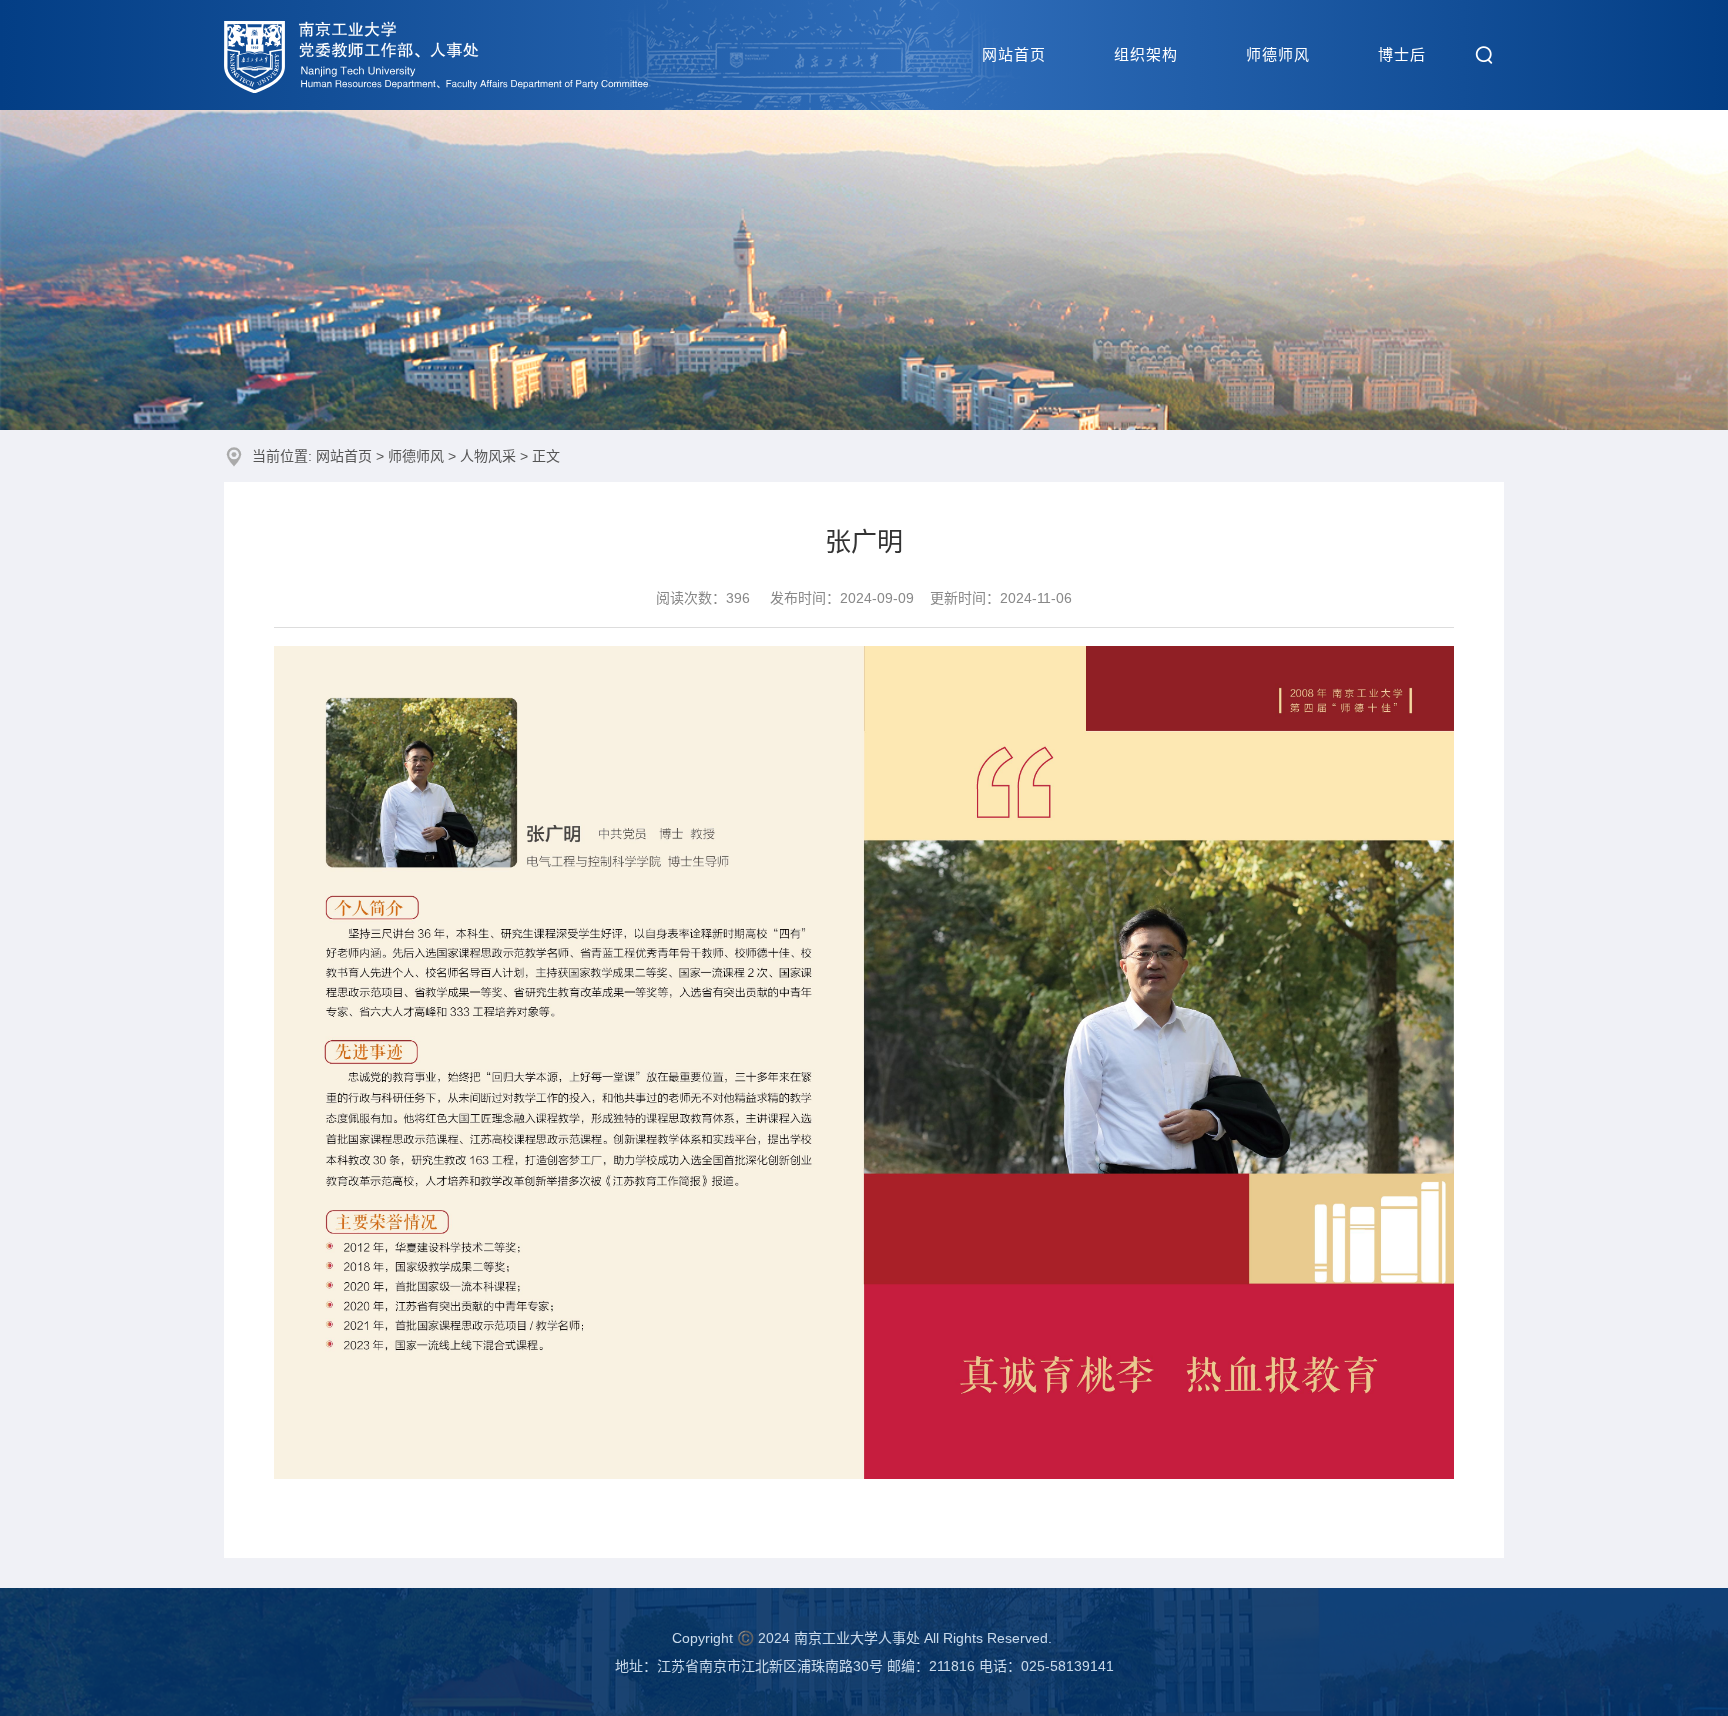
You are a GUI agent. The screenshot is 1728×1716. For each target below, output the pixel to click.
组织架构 (1146, 54)
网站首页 (1014, 54)
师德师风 (1278, 54)
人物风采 (488, 456)
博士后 (1402, 54)
